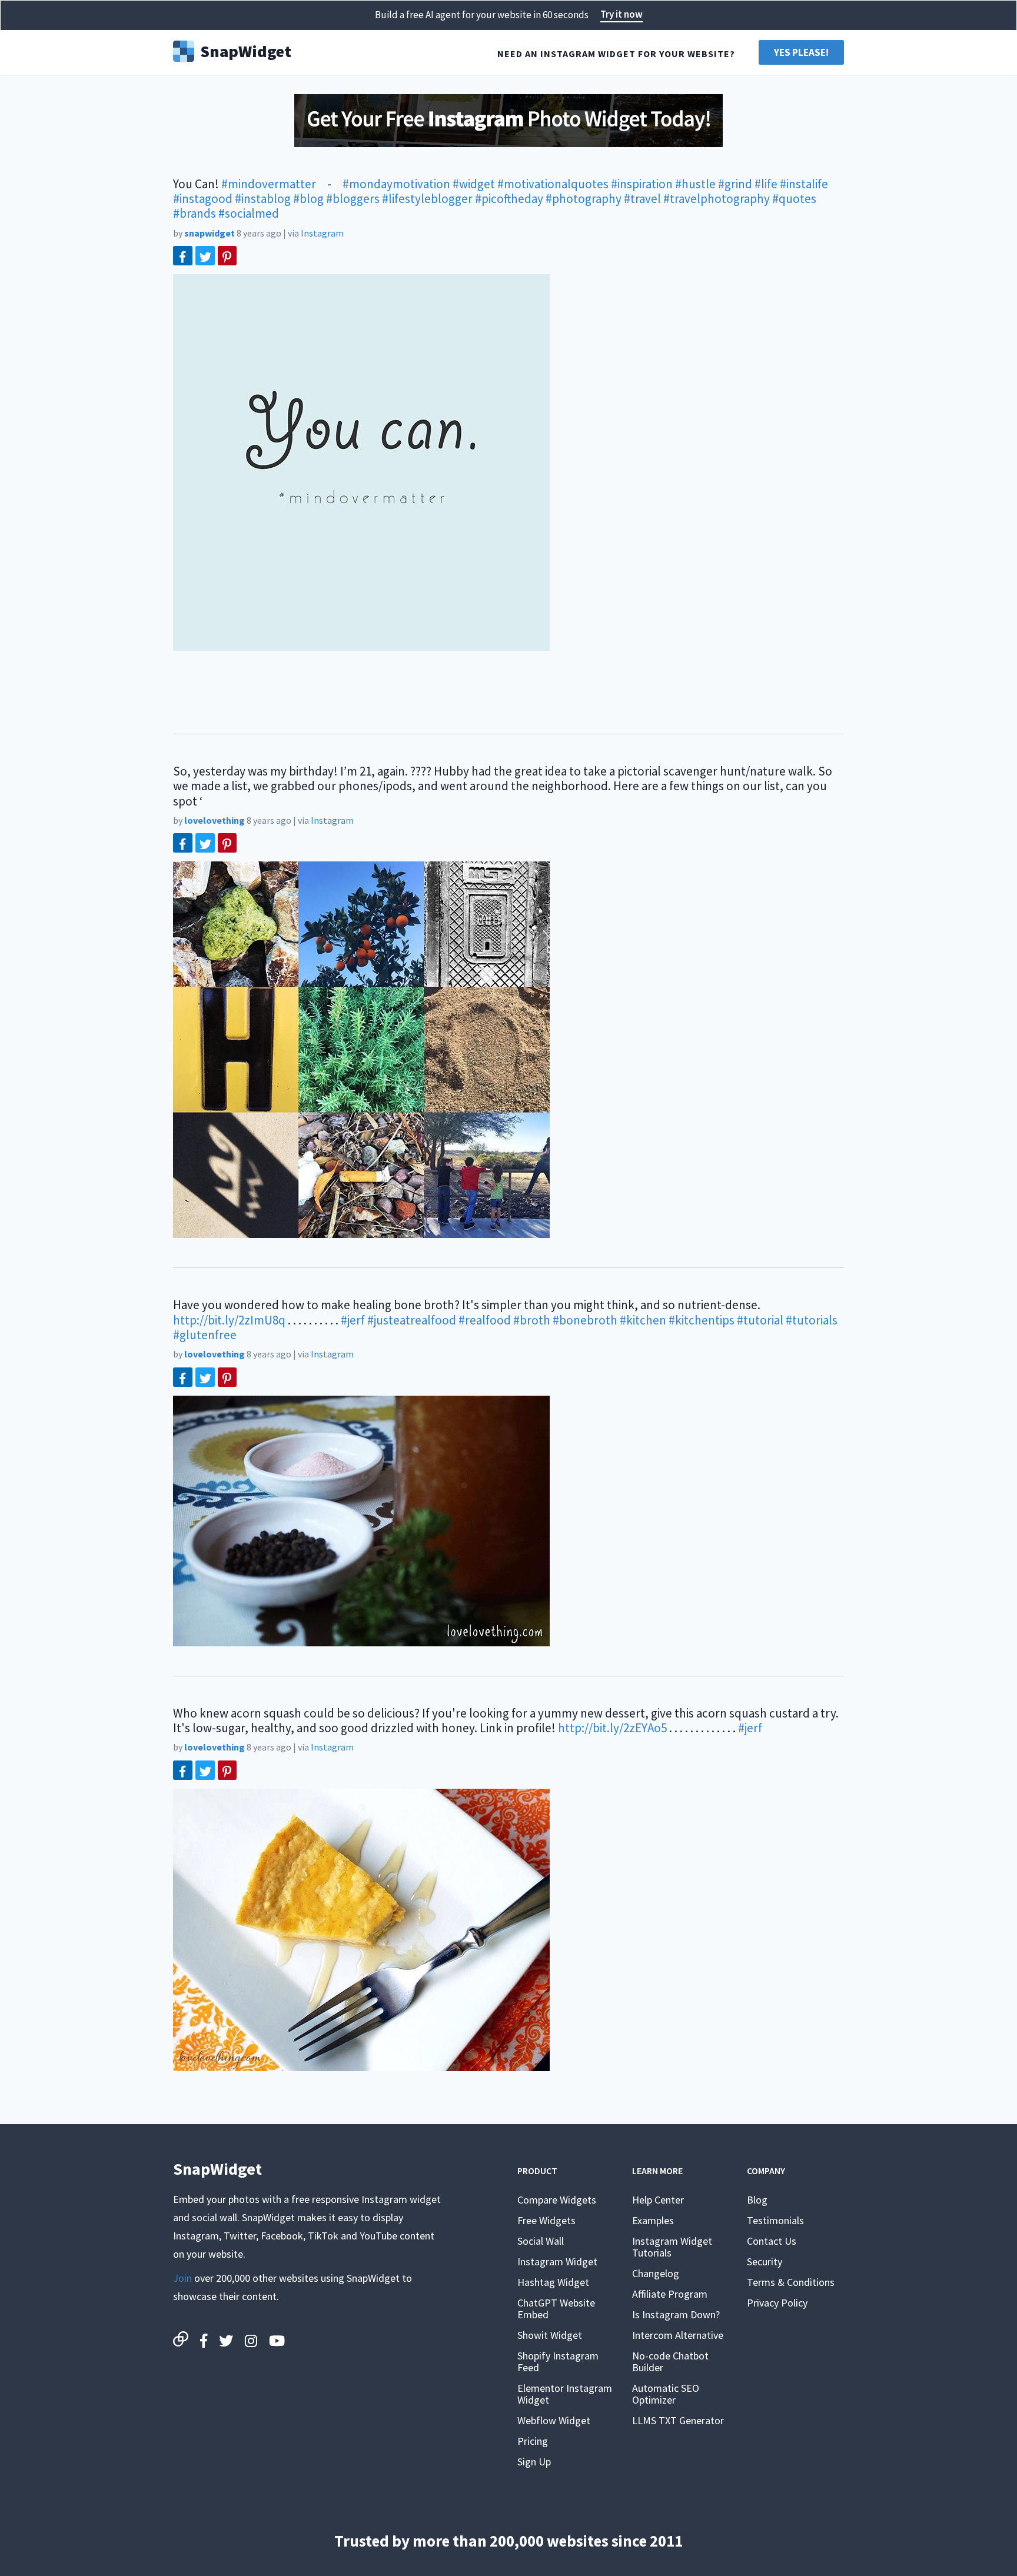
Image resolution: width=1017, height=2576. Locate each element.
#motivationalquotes (553, 184)
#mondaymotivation (396, 184)
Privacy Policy (777, 2303)
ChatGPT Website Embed (556, 2309)
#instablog (263, 199)
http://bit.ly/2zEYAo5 (612, 1728)
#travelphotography (717, 199)
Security (765, 2262)
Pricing (533, 2441)
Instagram (322, 233)
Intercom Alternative (678, 2335)
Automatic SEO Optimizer (666, 2394)
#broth (532, 1320)
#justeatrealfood (412, 1320)
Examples (653, 2220)
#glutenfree (205, 1335)
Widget (246, 50)
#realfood (485, 1320)
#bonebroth (585, 1320)
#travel (642, 199)
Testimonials (775, 2220)
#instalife (804, 184)
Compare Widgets (557, 2200)
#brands (195, 213)
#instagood (203, 199)
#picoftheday (509, 199)
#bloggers (353, 199)
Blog (757, 2200)
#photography (584, 199)
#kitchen (643, 1320)
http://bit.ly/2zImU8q (229, 1320)
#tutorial (760, 1320)
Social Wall (541, 2241)
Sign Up (534, 2462)
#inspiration (642, 184)
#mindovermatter (269, 184)
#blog (308, 199)
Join (182, 2278)
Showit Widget (550, 2335)
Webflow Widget (554, 2420)
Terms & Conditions (791, 2282)
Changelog (656, 2273)
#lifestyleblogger (427, 199)
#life (766, 184)
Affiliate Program (670, 2294)
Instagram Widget (557, 2262)
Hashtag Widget (553, 2282)
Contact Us (772, 2241)
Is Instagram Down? (676, 2314)
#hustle (695, 184)
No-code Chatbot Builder (670, 2362)
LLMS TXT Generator (678, 2420)
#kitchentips (702, 1320)
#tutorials (812, 1320)
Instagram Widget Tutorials (672, 2247)
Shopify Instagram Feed (558, 2362)
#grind (735, 184)
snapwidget (210, 233)
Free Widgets (546, 2220)
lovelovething (215, 820)
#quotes (794, 199)
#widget (474, 184)
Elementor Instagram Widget (565, 2394)
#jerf (353, 1320)
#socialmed (249, 213)
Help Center (658, 2200)
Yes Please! (801, 52)
